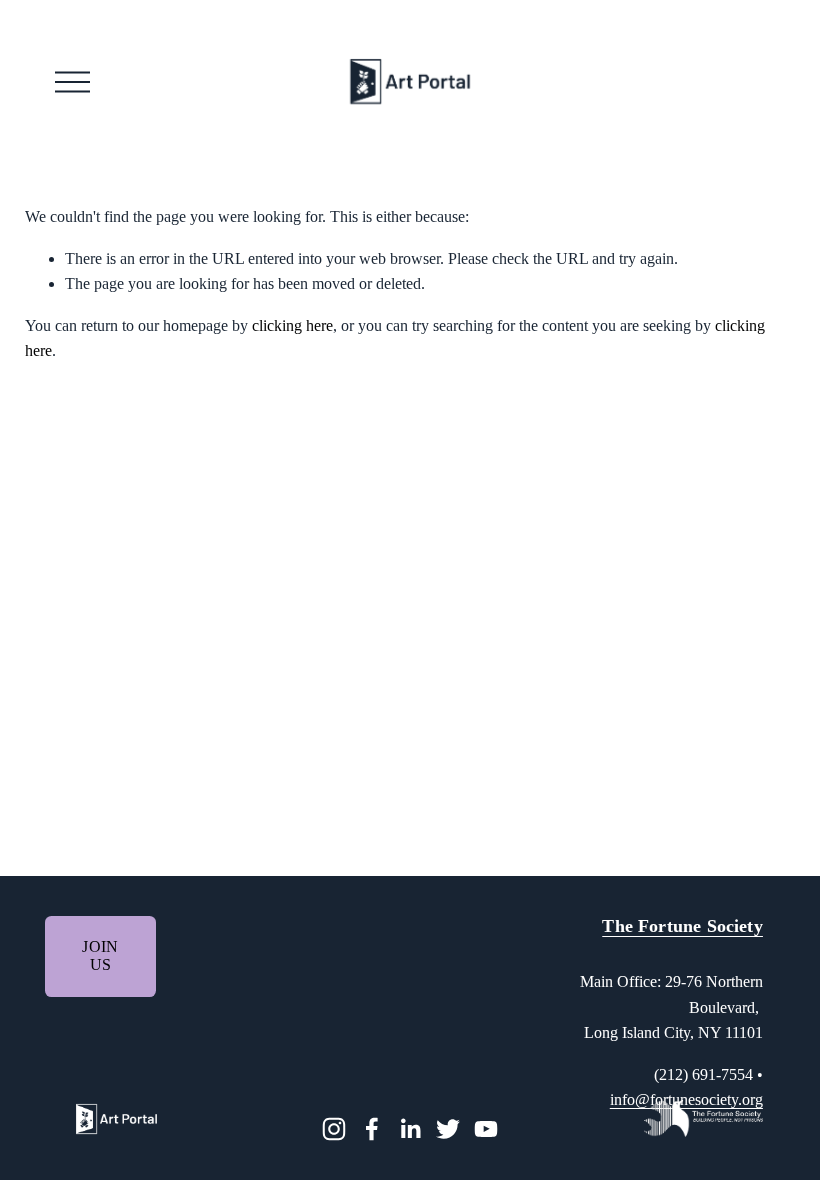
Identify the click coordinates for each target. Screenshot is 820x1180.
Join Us (100, 955)
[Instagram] (334, 1129)
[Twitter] (448, 1129)
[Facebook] (372, 1129)
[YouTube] (486, 1129)
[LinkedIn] (410, 1129)
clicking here (292, 325)
